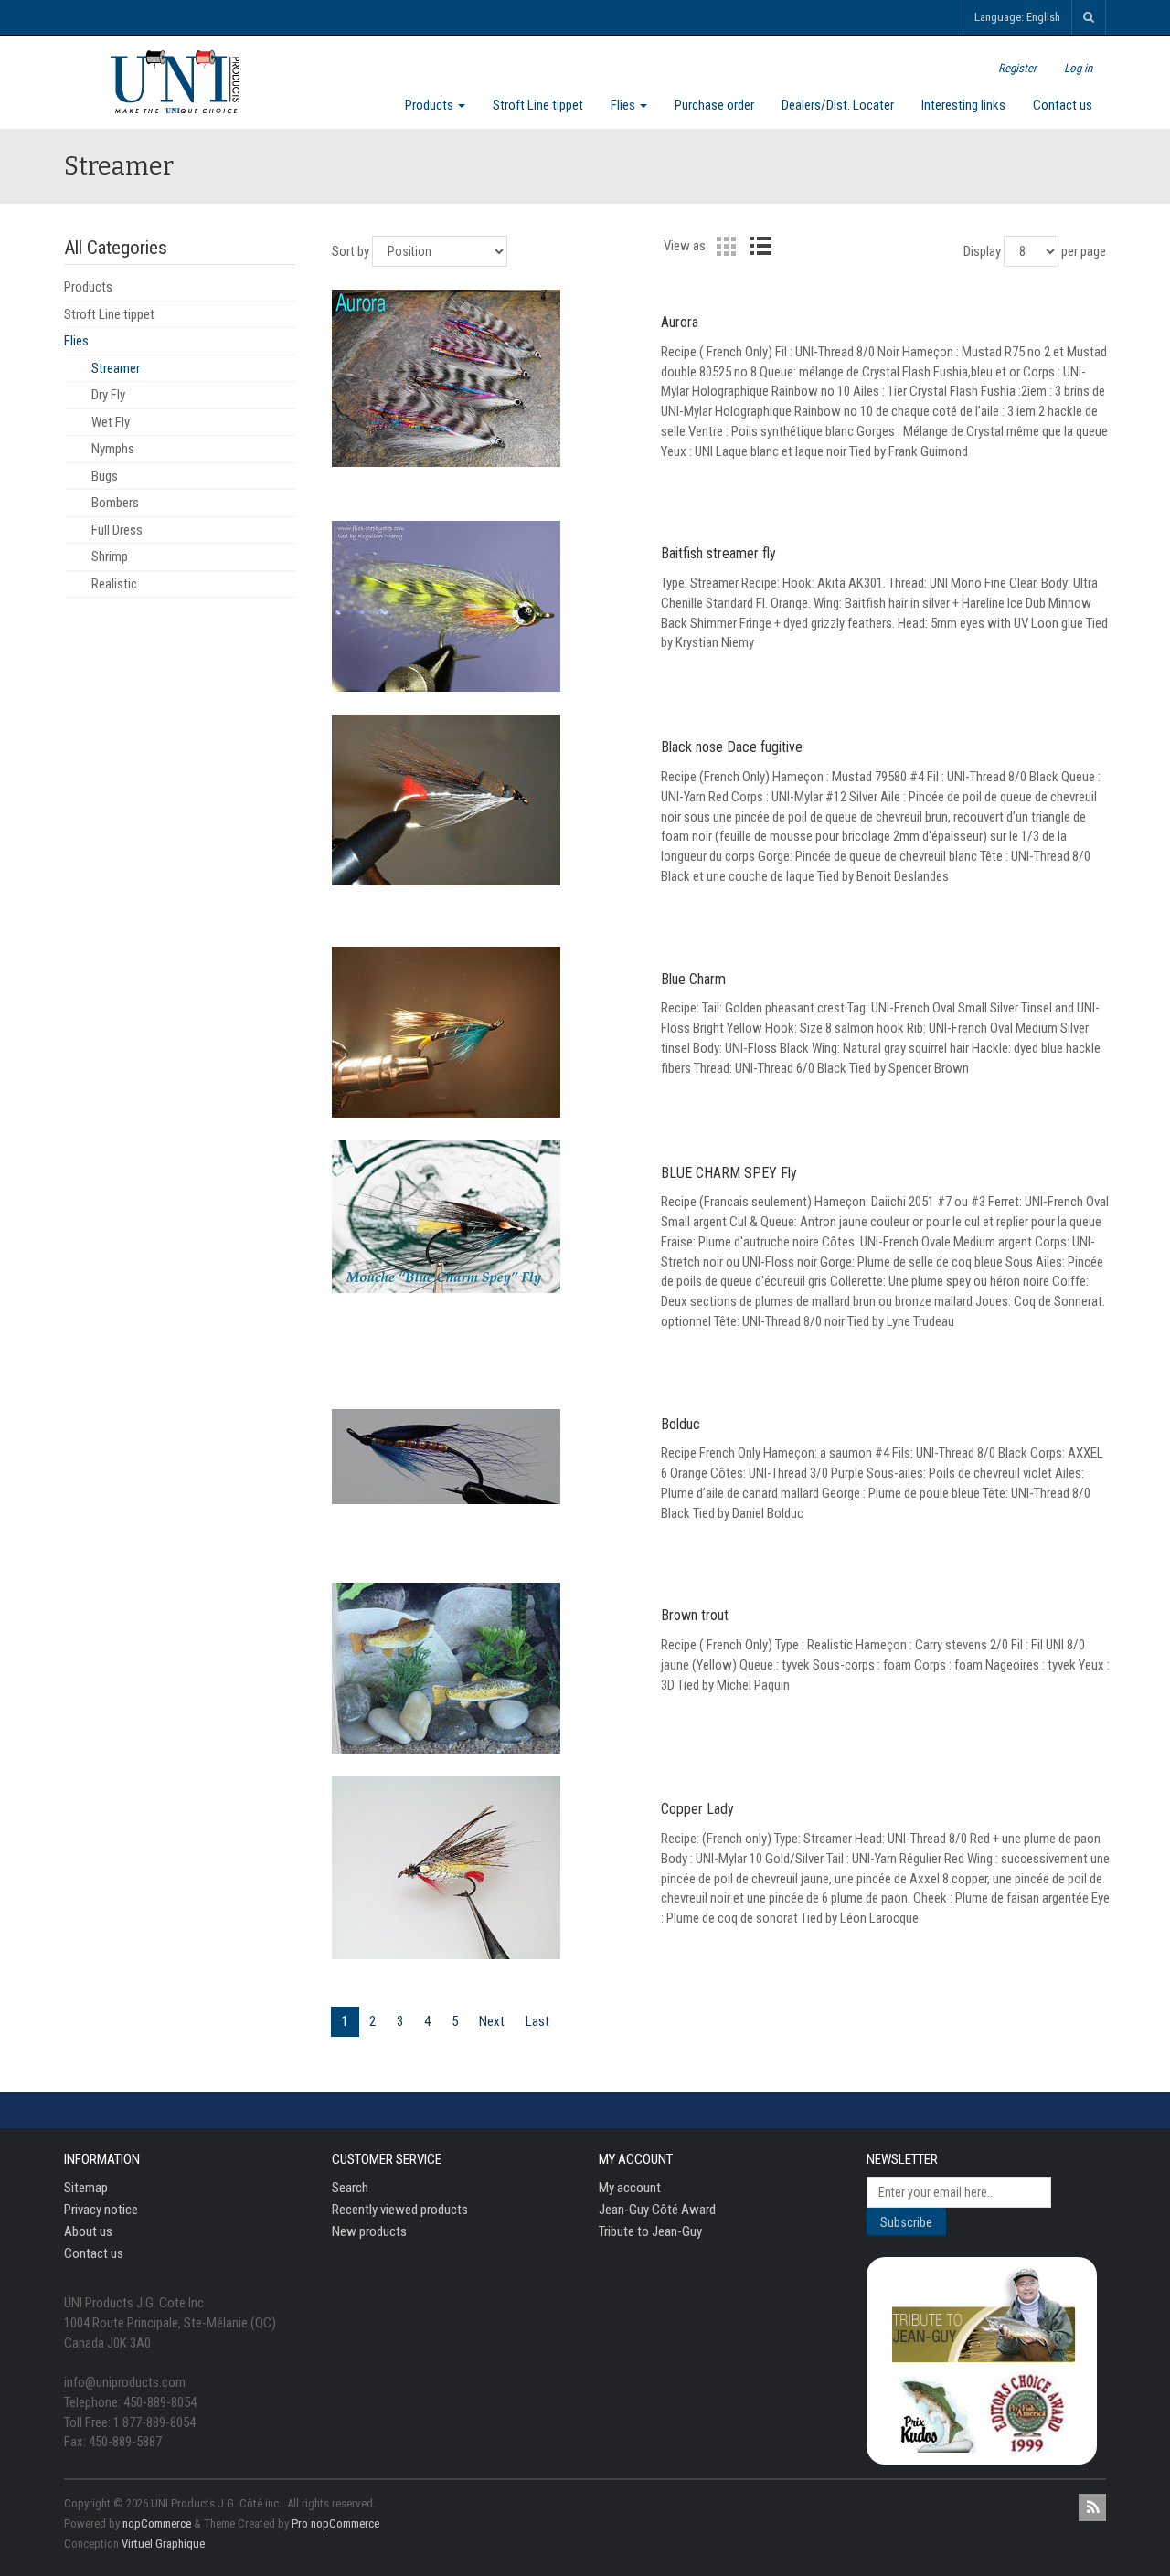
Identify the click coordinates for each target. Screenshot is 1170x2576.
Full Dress (117, 530)
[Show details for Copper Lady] (485, 1868)
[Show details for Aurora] (485, 378)
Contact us (1063, 105)
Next (492, 2021)
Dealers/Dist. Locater (838, 105)
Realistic (114, 584)
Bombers (115, 503)
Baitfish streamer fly (718, 553)
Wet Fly (111, 422)
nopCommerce (157, 2523)
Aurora (680, 322)
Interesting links (963, 105)
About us (88, 2231)
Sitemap (86, 2188)
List (760, 246)
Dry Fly (108, 395)
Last (537, 2021)
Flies (624, 105)
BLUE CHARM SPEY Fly (729, 1173)
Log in (1078, 68)
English (1043, 17)
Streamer (116, 368)
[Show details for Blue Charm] (485, 1032)
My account (630, 2188)
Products (431, 105)
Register (1017, 68)
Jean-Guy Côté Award (657, 2210)
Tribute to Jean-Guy (650, 2231)
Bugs (105, 476)
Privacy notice (101, 2210)
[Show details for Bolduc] (485, 1456)
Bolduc (681, 1424)
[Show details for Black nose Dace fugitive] (485, 800)
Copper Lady (697, 1809)
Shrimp (110, 557)
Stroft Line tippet (538, 105)
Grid (726, 246)
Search (350, 2188)
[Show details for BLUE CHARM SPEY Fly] (485, 1217)
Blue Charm (693, 979)
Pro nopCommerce (335, 2523)
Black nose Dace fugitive (732, 747)
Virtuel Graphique (163, 2544)
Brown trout (695, 1615)
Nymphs (113, 449)
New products (369, 2231)
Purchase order (714, 105)
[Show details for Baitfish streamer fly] (485, 606)
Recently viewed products (400, 2210)
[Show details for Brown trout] (485, 1668)
